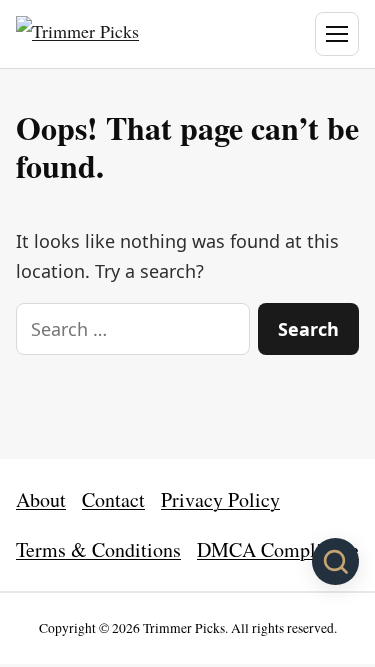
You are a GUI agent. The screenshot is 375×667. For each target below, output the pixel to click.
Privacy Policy (220, 499)
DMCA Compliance (278, 549)
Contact (113, 499)
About (41, 499)
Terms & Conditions (98, 549)
